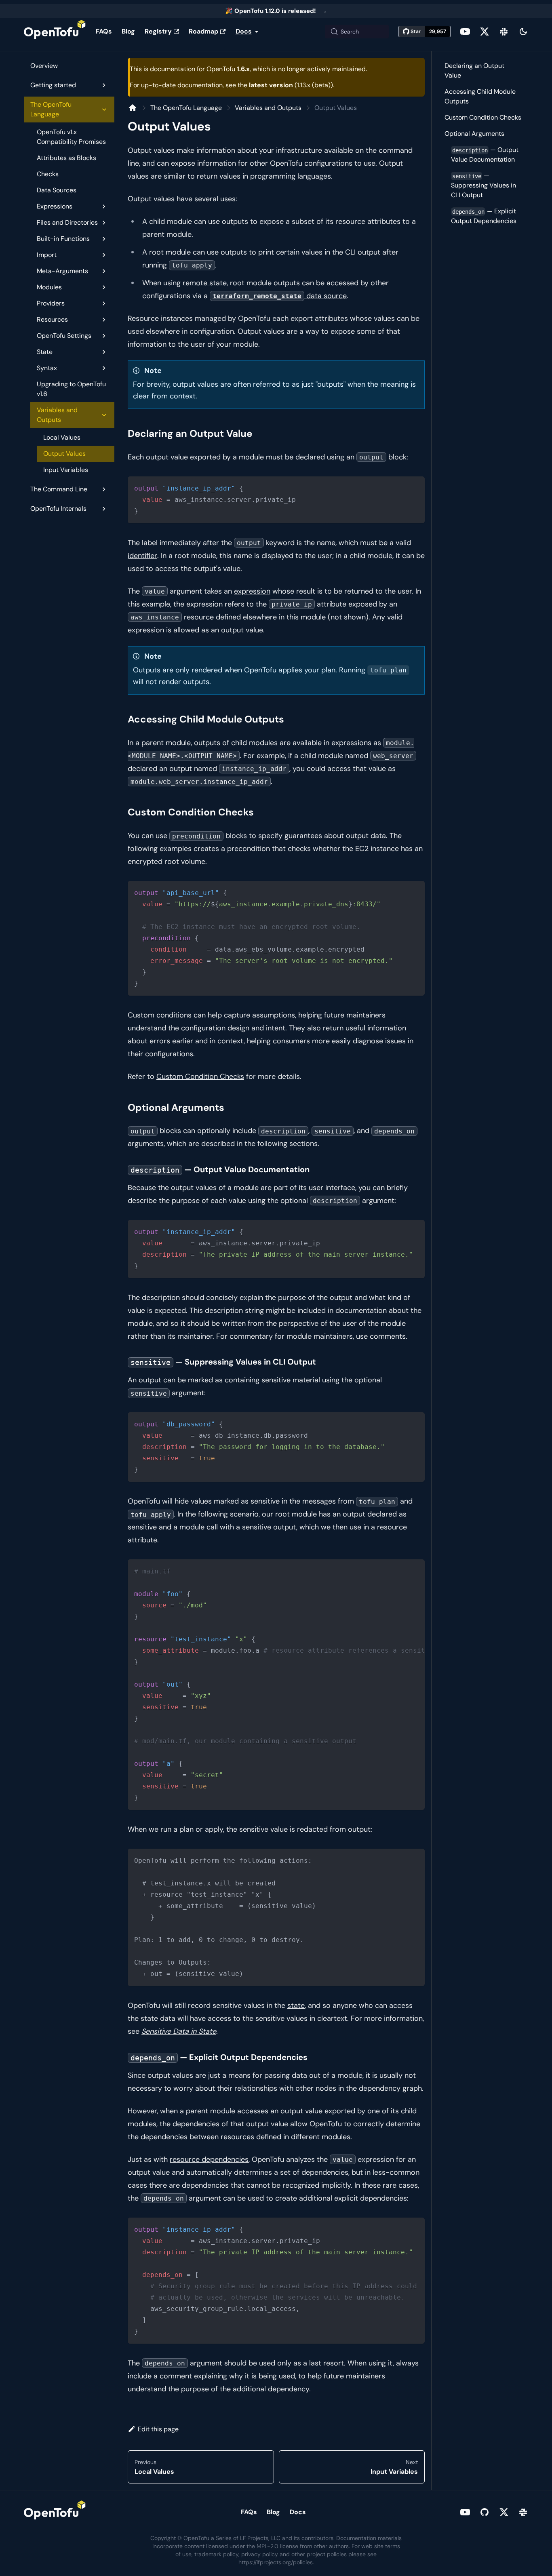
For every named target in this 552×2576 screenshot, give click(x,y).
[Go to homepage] (55, 32)
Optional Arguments (474, 134)
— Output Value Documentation (485, 155)
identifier (142, 556)
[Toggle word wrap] (400, 1569)
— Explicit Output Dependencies (484, 216)
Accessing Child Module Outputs (480, 96)
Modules (49, 287)
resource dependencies (209, 2159)
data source (280, 296)
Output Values (64, 454)
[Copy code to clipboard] (415, 486)
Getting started (53, 85)
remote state (205, 283)
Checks (48, 174)
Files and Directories (67, 222)
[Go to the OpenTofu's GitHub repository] (485, 2512)
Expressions (55, 206)
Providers (51, 303)
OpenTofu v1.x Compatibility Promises (71, 137)
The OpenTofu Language (51, 109)
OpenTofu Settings (64, 336)
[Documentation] (133, 108)
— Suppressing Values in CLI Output (484, 185)
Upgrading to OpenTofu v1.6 (71, 389)
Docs (298, 2512)
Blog (128, 31)
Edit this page (158, 2429)
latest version (271, 85)
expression (252, 591)
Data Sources (57, 190)
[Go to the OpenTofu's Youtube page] (465, 32)
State (45, 352)
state (296, 2005)
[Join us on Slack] (504, 32)
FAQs (104, 31)
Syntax (47, 368)
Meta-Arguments (62, 271)
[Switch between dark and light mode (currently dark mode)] (523, 32)
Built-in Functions (63, 239)
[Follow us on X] (485, 32)
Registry (158, 31)
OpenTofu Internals (58, 509)
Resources (52, 319)
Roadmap (203, 31)
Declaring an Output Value (474, 71)
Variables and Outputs (57, 415)
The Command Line (59, 489)
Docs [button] (244, 31)
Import (47, 255)
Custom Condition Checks (200, 1076)
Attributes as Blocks (66, 158)
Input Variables (66, 470)
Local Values (62, 437)
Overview (44, 66)
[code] (276, 500)
